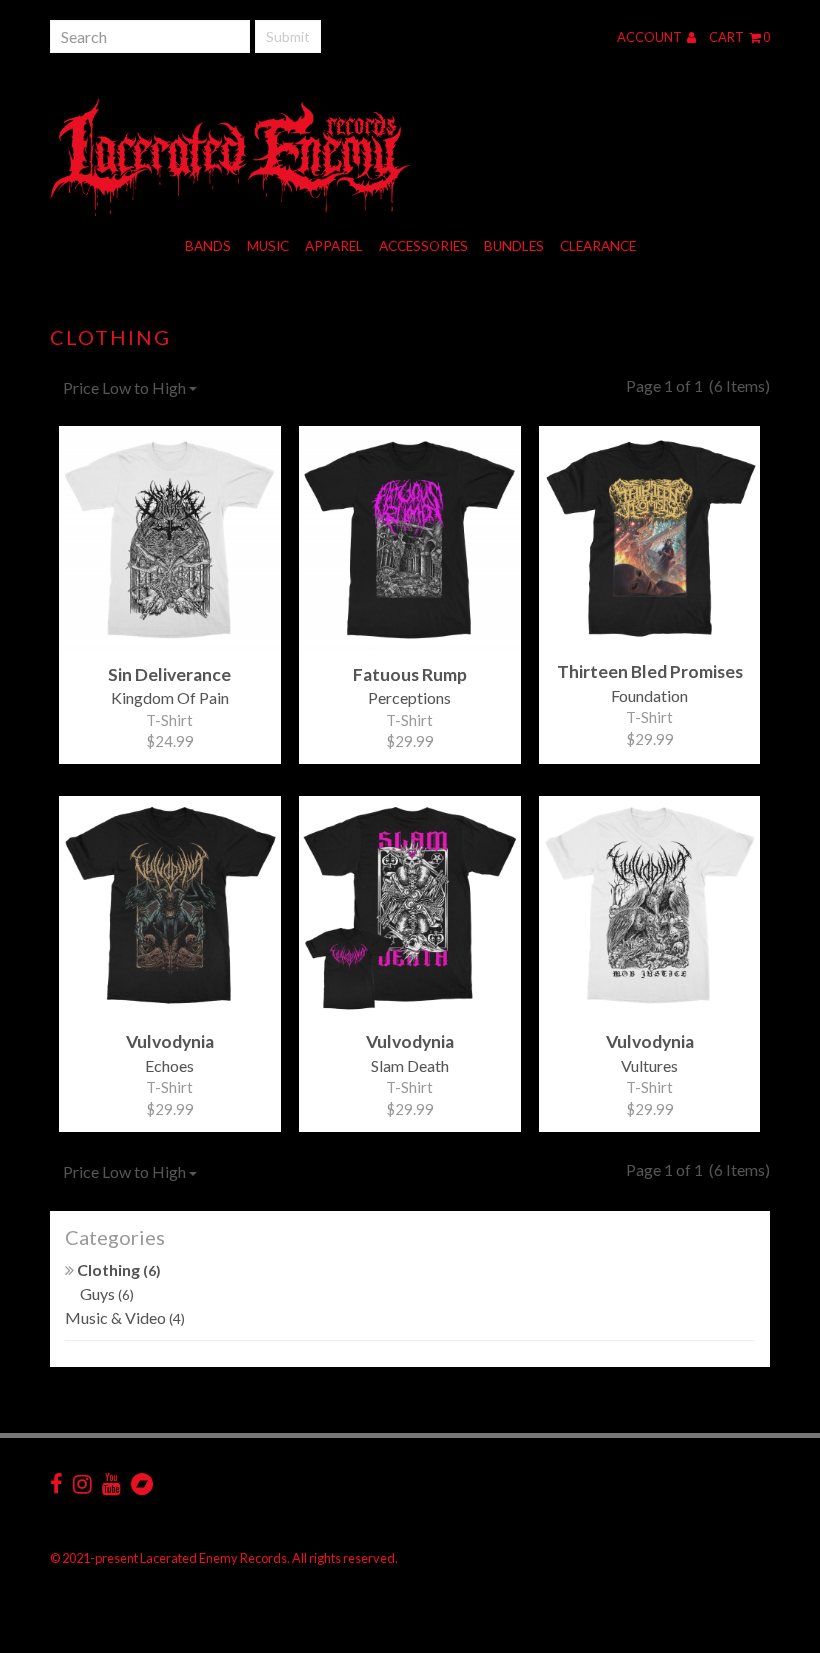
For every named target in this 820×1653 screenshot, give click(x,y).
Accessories (423, 246)
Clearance (598, 246)
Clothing (117, 1269)
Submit (288, 36)
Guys (107, 1293)
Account (650, 37)
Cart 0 (739, 37)
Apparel (334, 246)
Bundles (514, 246)
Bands (208, 246)
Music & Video (125, 1317)
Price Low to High (126, 387)
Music (268, 246)
